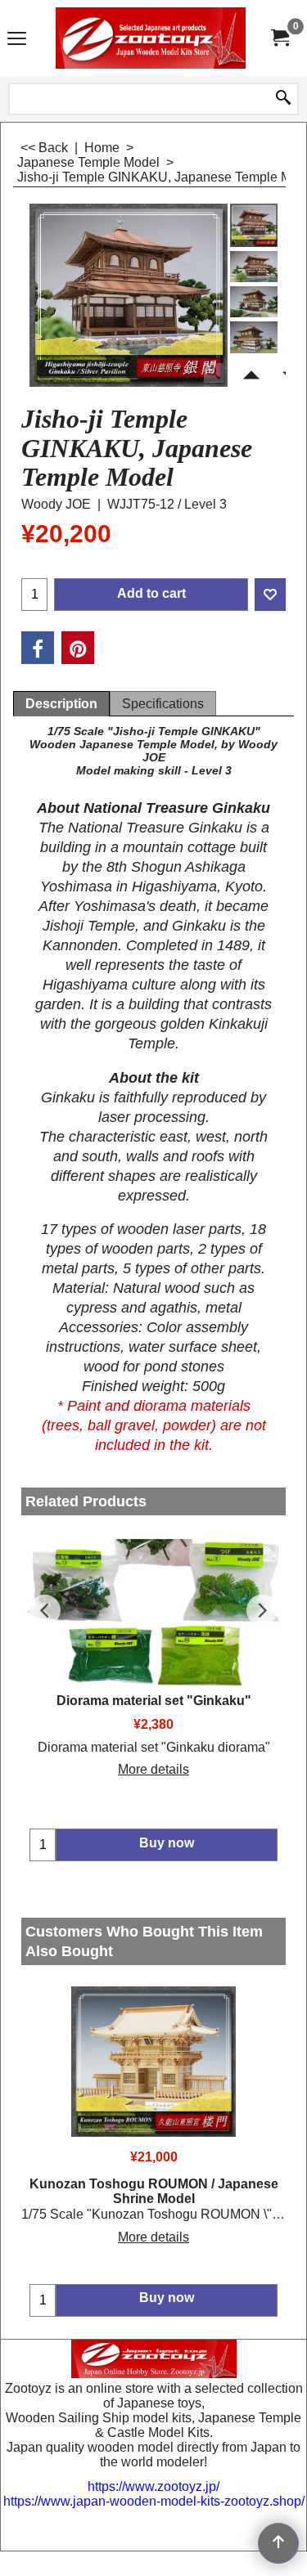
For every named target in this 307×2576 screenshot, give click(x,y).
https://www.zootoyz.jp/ (153, 2486)
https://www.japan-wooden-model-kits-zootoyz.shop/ (154, 2501)
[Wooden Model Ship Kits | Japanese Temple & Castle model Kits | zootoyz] (151, 38)
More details (153, 1769)
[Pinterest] (78, 648)
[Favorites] (270, 595)
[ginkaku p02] (254, 302)
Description (61, 704)
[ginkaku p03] (254, 337)
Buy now (167, 2298)
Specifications (163, 704)
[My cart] (279, 38)
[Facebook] (38, 648)
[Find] (283, 99)
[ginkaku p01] (254, 267)
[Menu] (17, 40)
